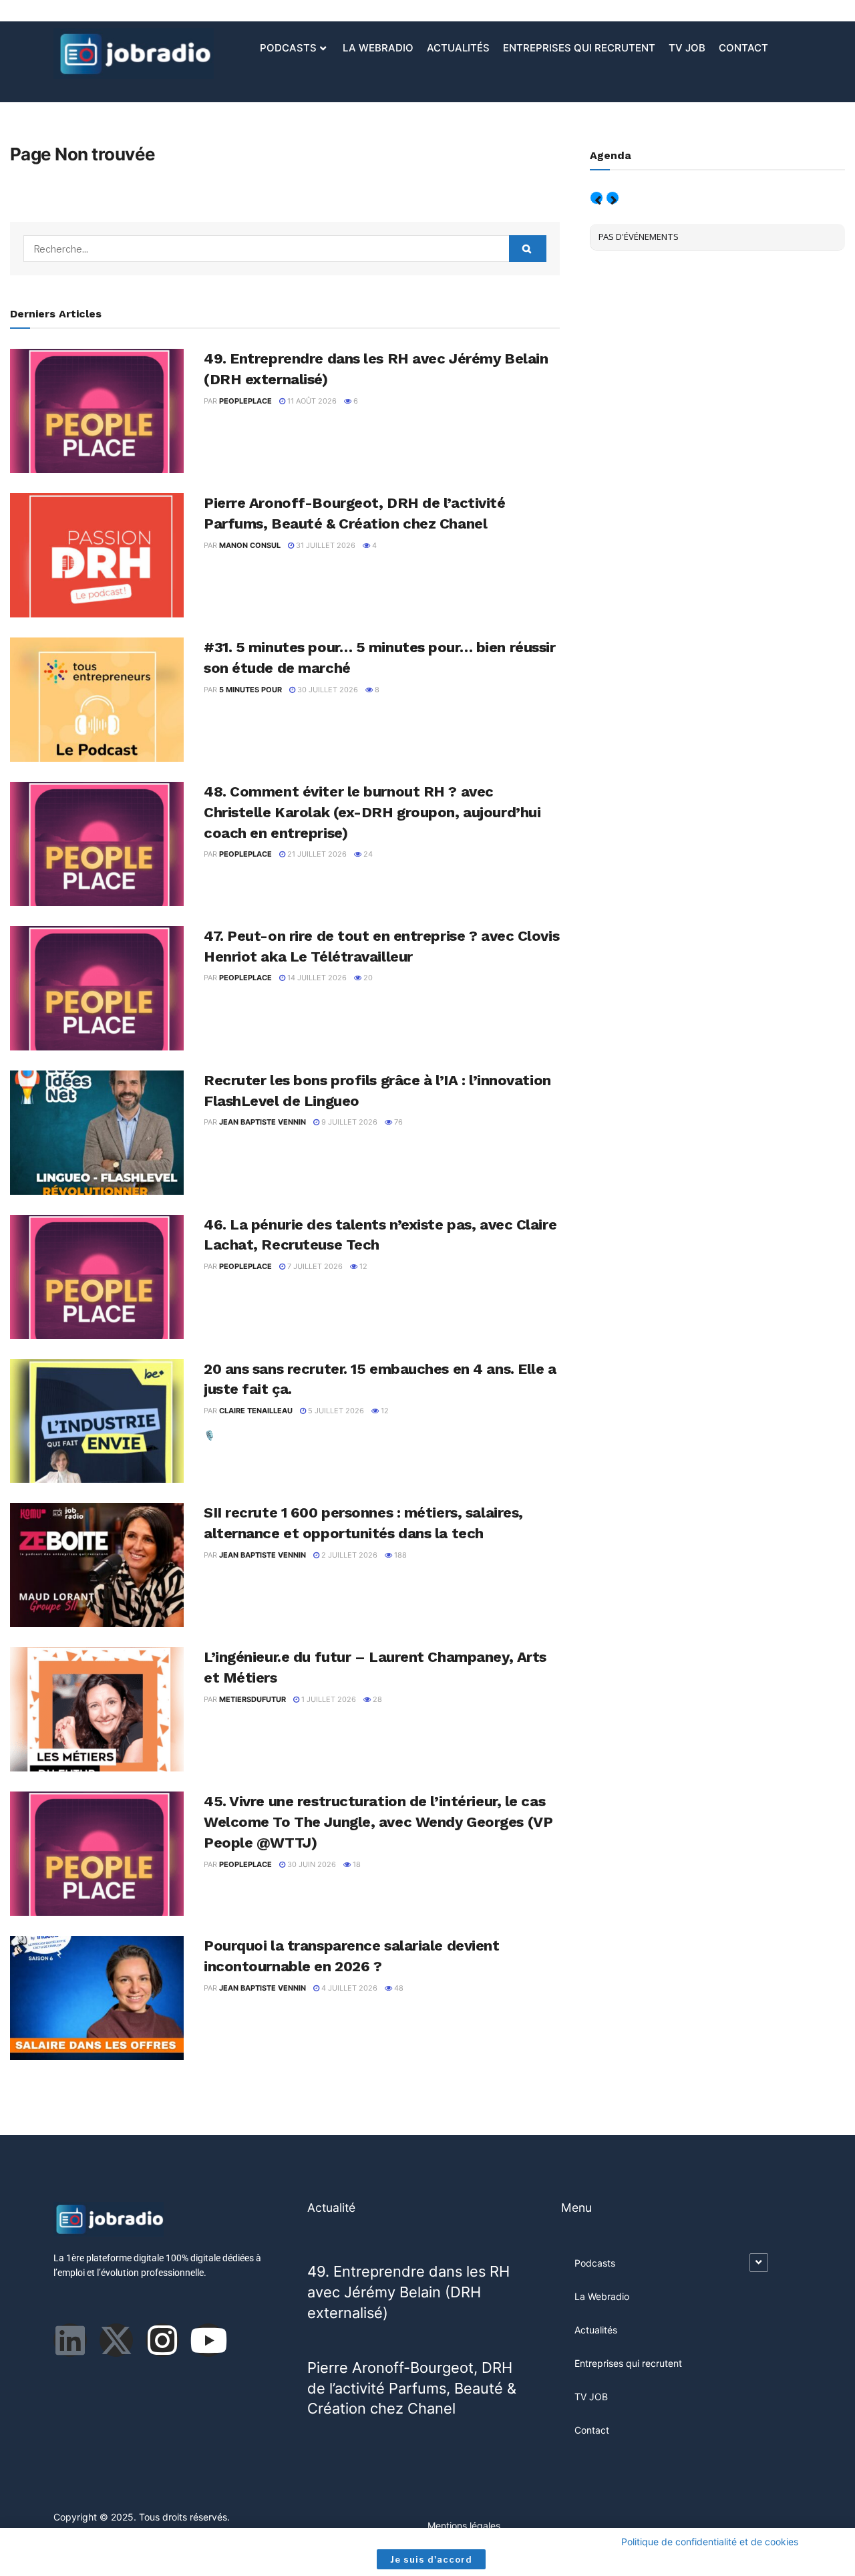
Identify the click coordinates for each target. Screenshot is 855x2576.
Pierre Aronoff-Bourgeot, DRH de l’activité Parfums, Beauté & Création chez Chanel (412, 2388)
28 (376, 1699)
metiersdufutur (252, 1699)
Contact (743, 48)
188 (399, 1555)
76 (397, 1122)
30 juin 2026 (311, 1864)
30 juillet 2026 (327, 690)
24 (367, 854)
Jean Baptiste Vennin (263, 1122)
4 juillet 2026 (348, 1988)
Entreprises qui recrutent (579, 48)
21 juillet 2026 (316, 854)
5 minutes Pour (250, 690)
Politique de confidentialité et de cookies (710, 2542)
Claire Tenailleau (256, 1411)
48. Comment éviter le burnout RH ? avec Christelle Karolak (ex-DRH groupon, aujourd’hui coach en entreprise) (372, 812)
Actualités (458, 48)
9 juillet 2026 (348, 1122)
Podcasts (288, 48)
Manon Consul (250, 545)
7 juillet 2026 (314, 1266)
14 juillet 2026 (316, 978)
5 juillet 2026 (335, 1411)
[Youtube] (208, 2340)
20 (367, 978)
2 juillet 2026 (348, 1555)
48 (398, 1988)
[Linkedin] (70, 2340)
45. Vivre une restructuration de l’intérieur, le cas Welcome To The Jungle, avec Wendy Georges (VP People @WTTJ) (378, 1822)
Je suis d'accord (431, 2559)
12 (362, 1266)
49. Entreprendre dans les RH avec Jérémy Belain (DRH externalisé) (408, 2292)
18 (356, 1864)
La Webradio (378, 48)
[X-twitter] (116, 2340)
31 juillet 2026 (325, 545)
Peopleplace (245, 401)
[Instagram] (162, 2340)
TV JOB (687, 48)
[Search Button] (528, 249)
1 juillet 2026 (328, 1699)
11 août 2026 (311, 401)
